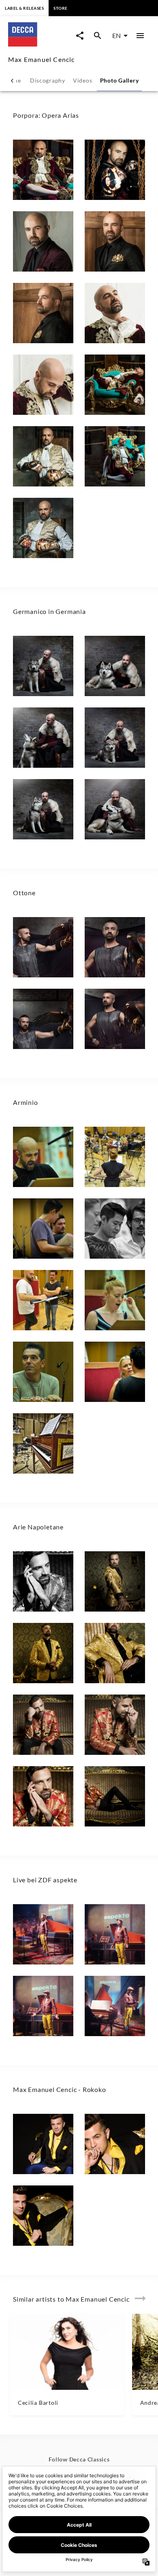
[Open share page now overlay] (80, 36)
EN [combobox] (116, 35)
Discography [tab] (48, 80)
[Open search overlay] (98, 36)
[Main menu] (140, 36)
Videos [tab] (82, 80)
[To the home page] (40, 44)
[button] (43, 170)
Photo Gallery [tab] (120, 80)
